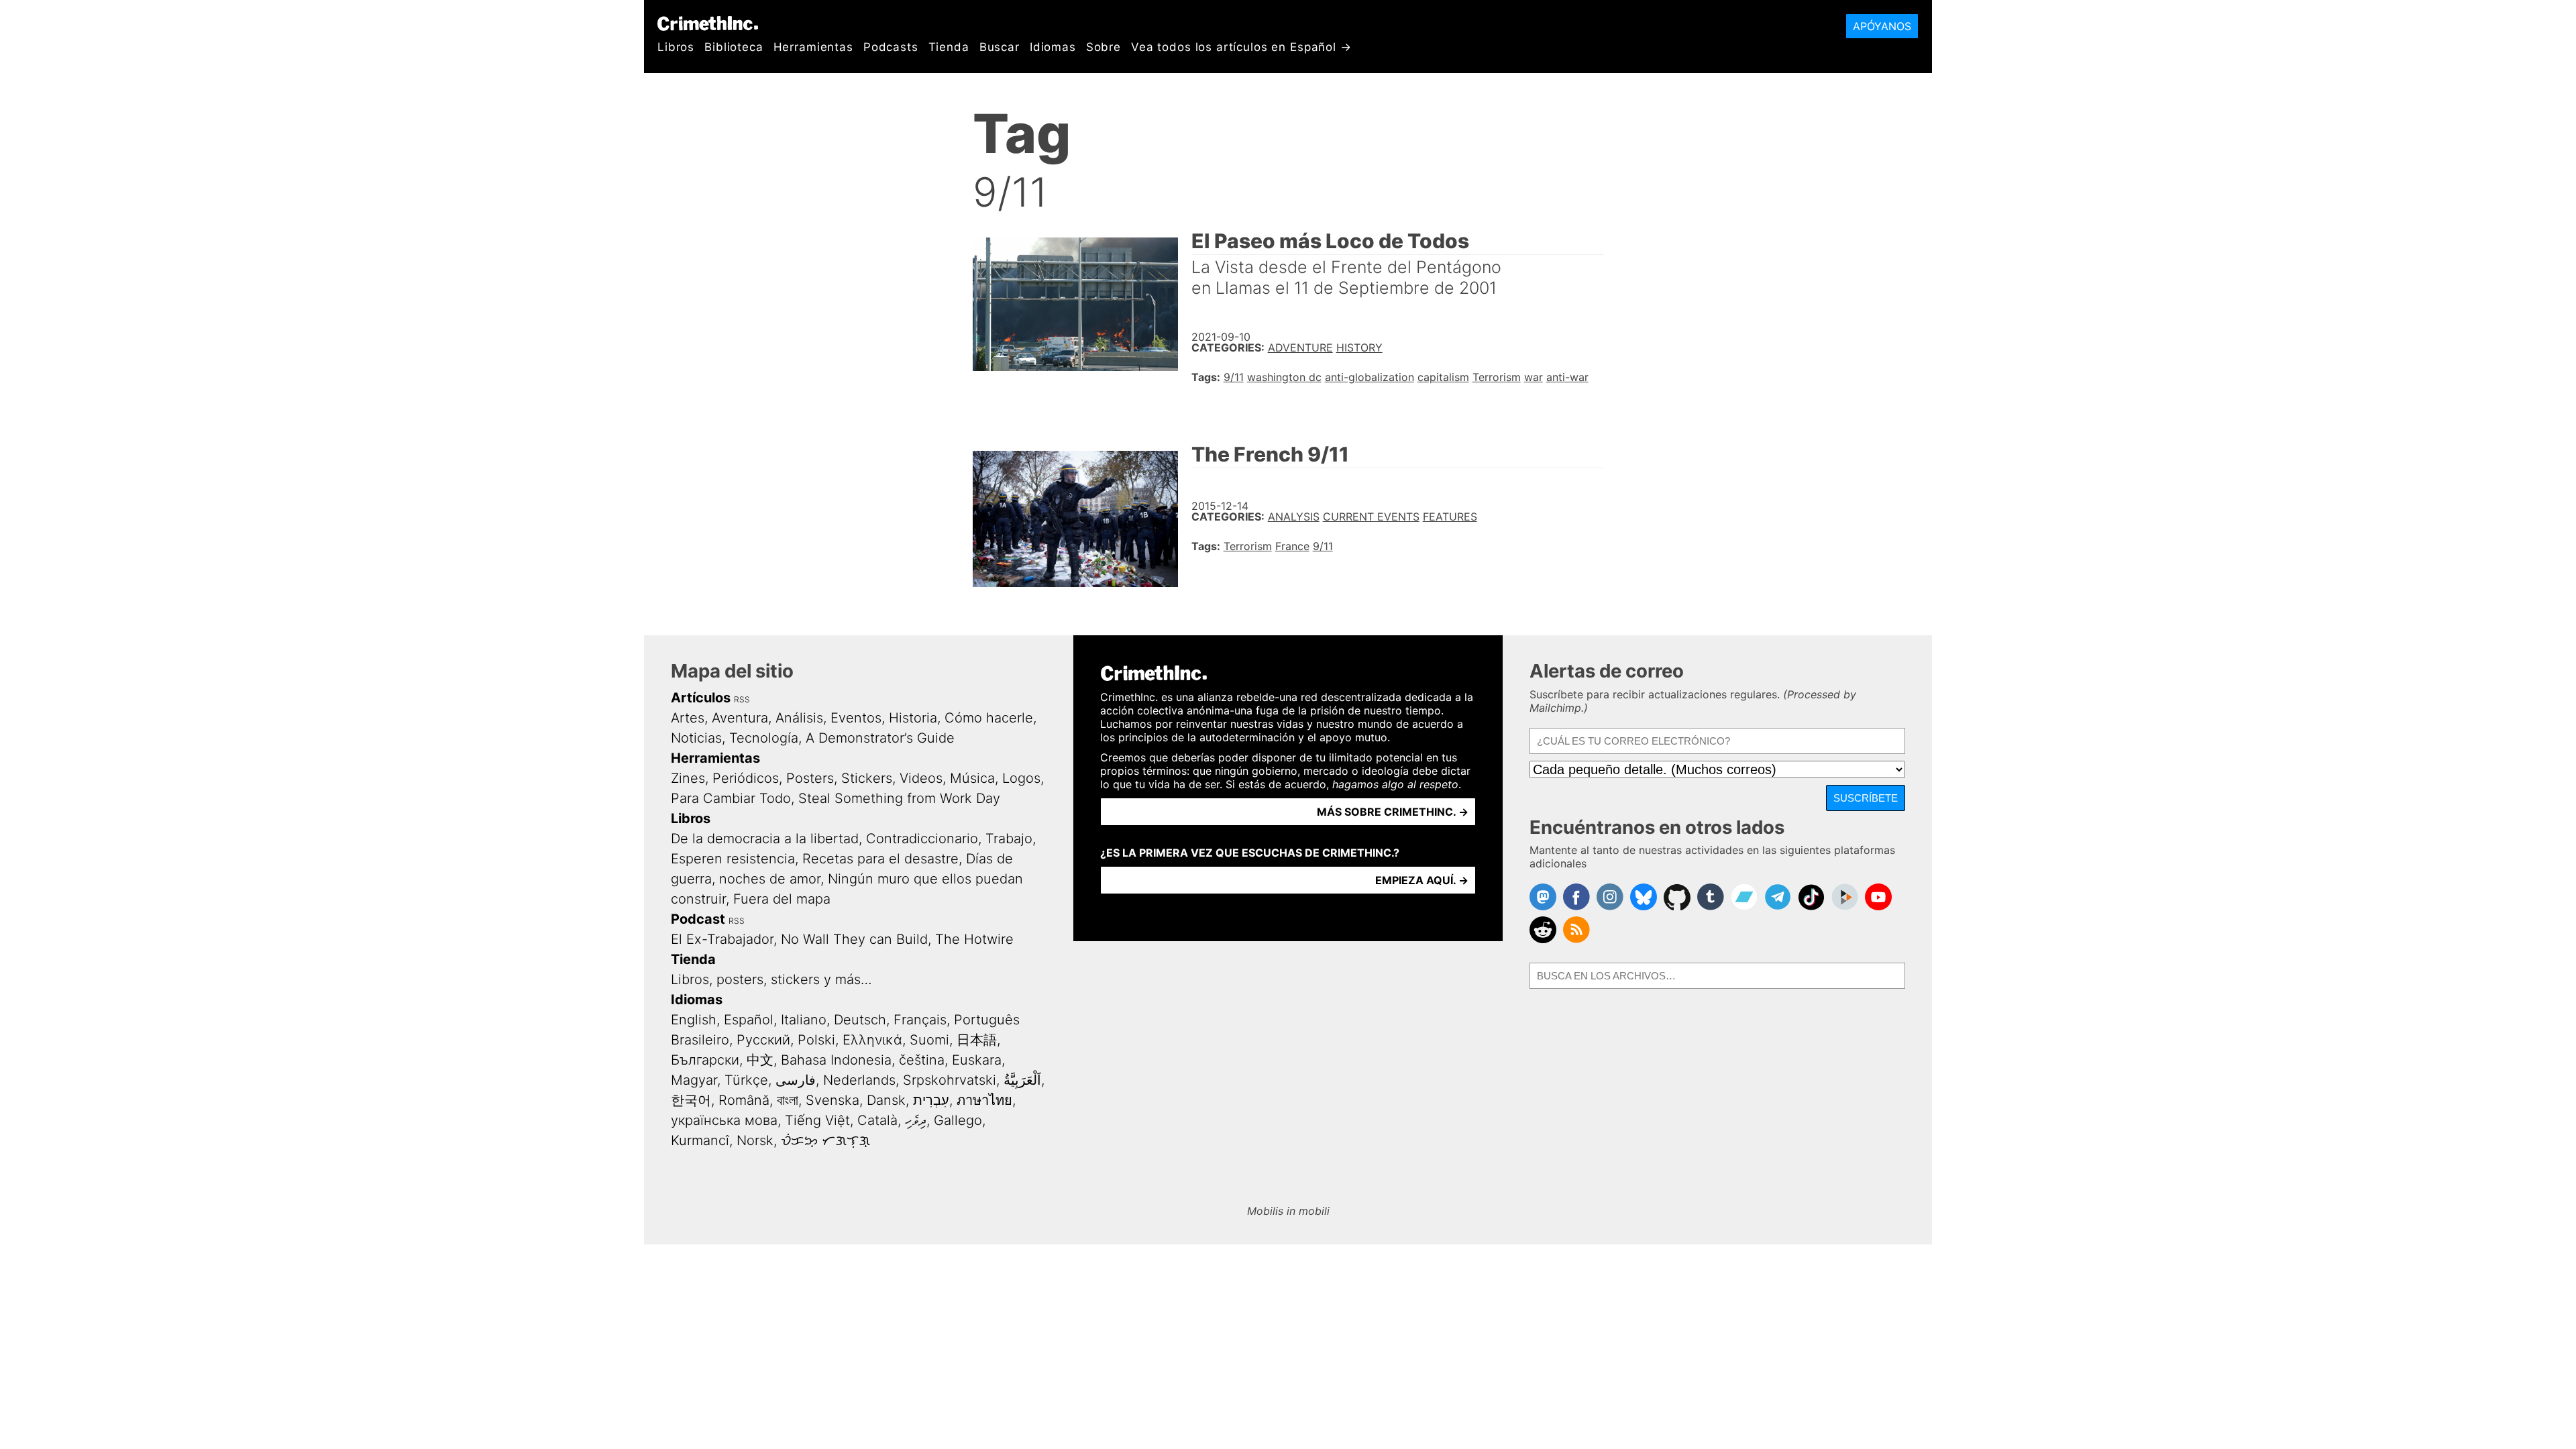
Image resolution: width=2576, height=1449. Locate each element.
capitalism (1443, 377)
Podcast (698, 919)
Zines (688, 778)
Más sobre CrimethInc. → (1393, 812)
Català (877, 1120)
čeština (922, 1060)
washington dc (1284, 377)
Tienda (949, 47)
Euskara (977, 1060)
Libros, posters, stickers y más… (771, 979)
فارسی (796, 1080)
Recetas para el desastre (880, 859)
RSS (742, 699)
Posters (810, 778)
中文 (760, 1060)
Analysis (1294, 517)
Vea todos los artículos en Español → (1241, 47)
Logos (1021, 778)
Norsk (755, 1140)
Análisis (799, 718)
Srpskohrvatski (950, 1080)
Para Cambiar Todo (731, 798)
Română (744, 1100)
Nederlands (859, 1080)
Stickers (867, 778)
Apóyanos (1882, 26)
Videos (921, 778)
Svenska (833, 1100)
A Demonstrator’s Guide (880, 738)
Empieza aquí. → (1422, 880)
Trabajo (1009, 839)
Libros (676, 47)
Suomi (929, 1040)
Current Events (1371, 517)
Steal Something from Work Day (899, 798)
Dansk (886, 1100)
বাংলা (788, 1100)
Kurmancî (700, 1140)
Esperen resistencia (733, 859)
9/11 (1234, 377)
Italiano (804, 1020)
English (694, 1020)
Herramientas (813, 47)
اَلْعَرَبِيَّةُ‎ (1022, 1080)
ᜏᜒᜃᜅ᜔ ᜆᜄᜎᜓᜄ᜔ (825, 1140)
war (1534, 377)
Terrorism (1497, 377)
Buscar (1000, 47)
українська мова (724, 1120)
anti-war (1567, 377)
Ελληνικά (872, 1040)
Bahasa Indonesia (836, 1060)
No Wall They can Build (854, 939)
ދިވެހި (916, 1120)
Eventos (856, 718)
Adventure (1300, 347)
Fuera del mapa (782, 899)
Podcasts (891, 47)
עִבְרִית (931, 1100)
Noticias (696, 738)
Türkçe (746, 1080)
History (1359, 347)
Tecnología (764, 738)
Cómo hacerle (989, 718)
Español (749, 1020)
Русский (763, 1040)
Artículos (701, 698)
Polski (816, 1040)
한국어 (691, 1100)
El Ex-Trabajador (722, 939)
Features (1450, 517)
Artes (688, 718)
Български (705, 1060)
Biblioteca (734, 47)
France (1292, 546)
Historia (913, 718)
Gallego (958, 1120)
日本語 (977, 1040)
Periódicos (746, 778)
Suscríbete (1866, 798)
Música (972, 778)
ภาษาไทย (984, 1100)
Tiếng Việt (817, 1120)
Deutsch (860, 1020)
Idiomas (1053, 47)
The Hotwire (974, 939)
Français (920, 1020)
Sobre (1104, 47)
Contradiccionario (922, 839)
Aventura (740, 718)
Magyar (694, 1080)
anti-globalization (1370, 377)
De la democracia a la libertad (765, 839)
